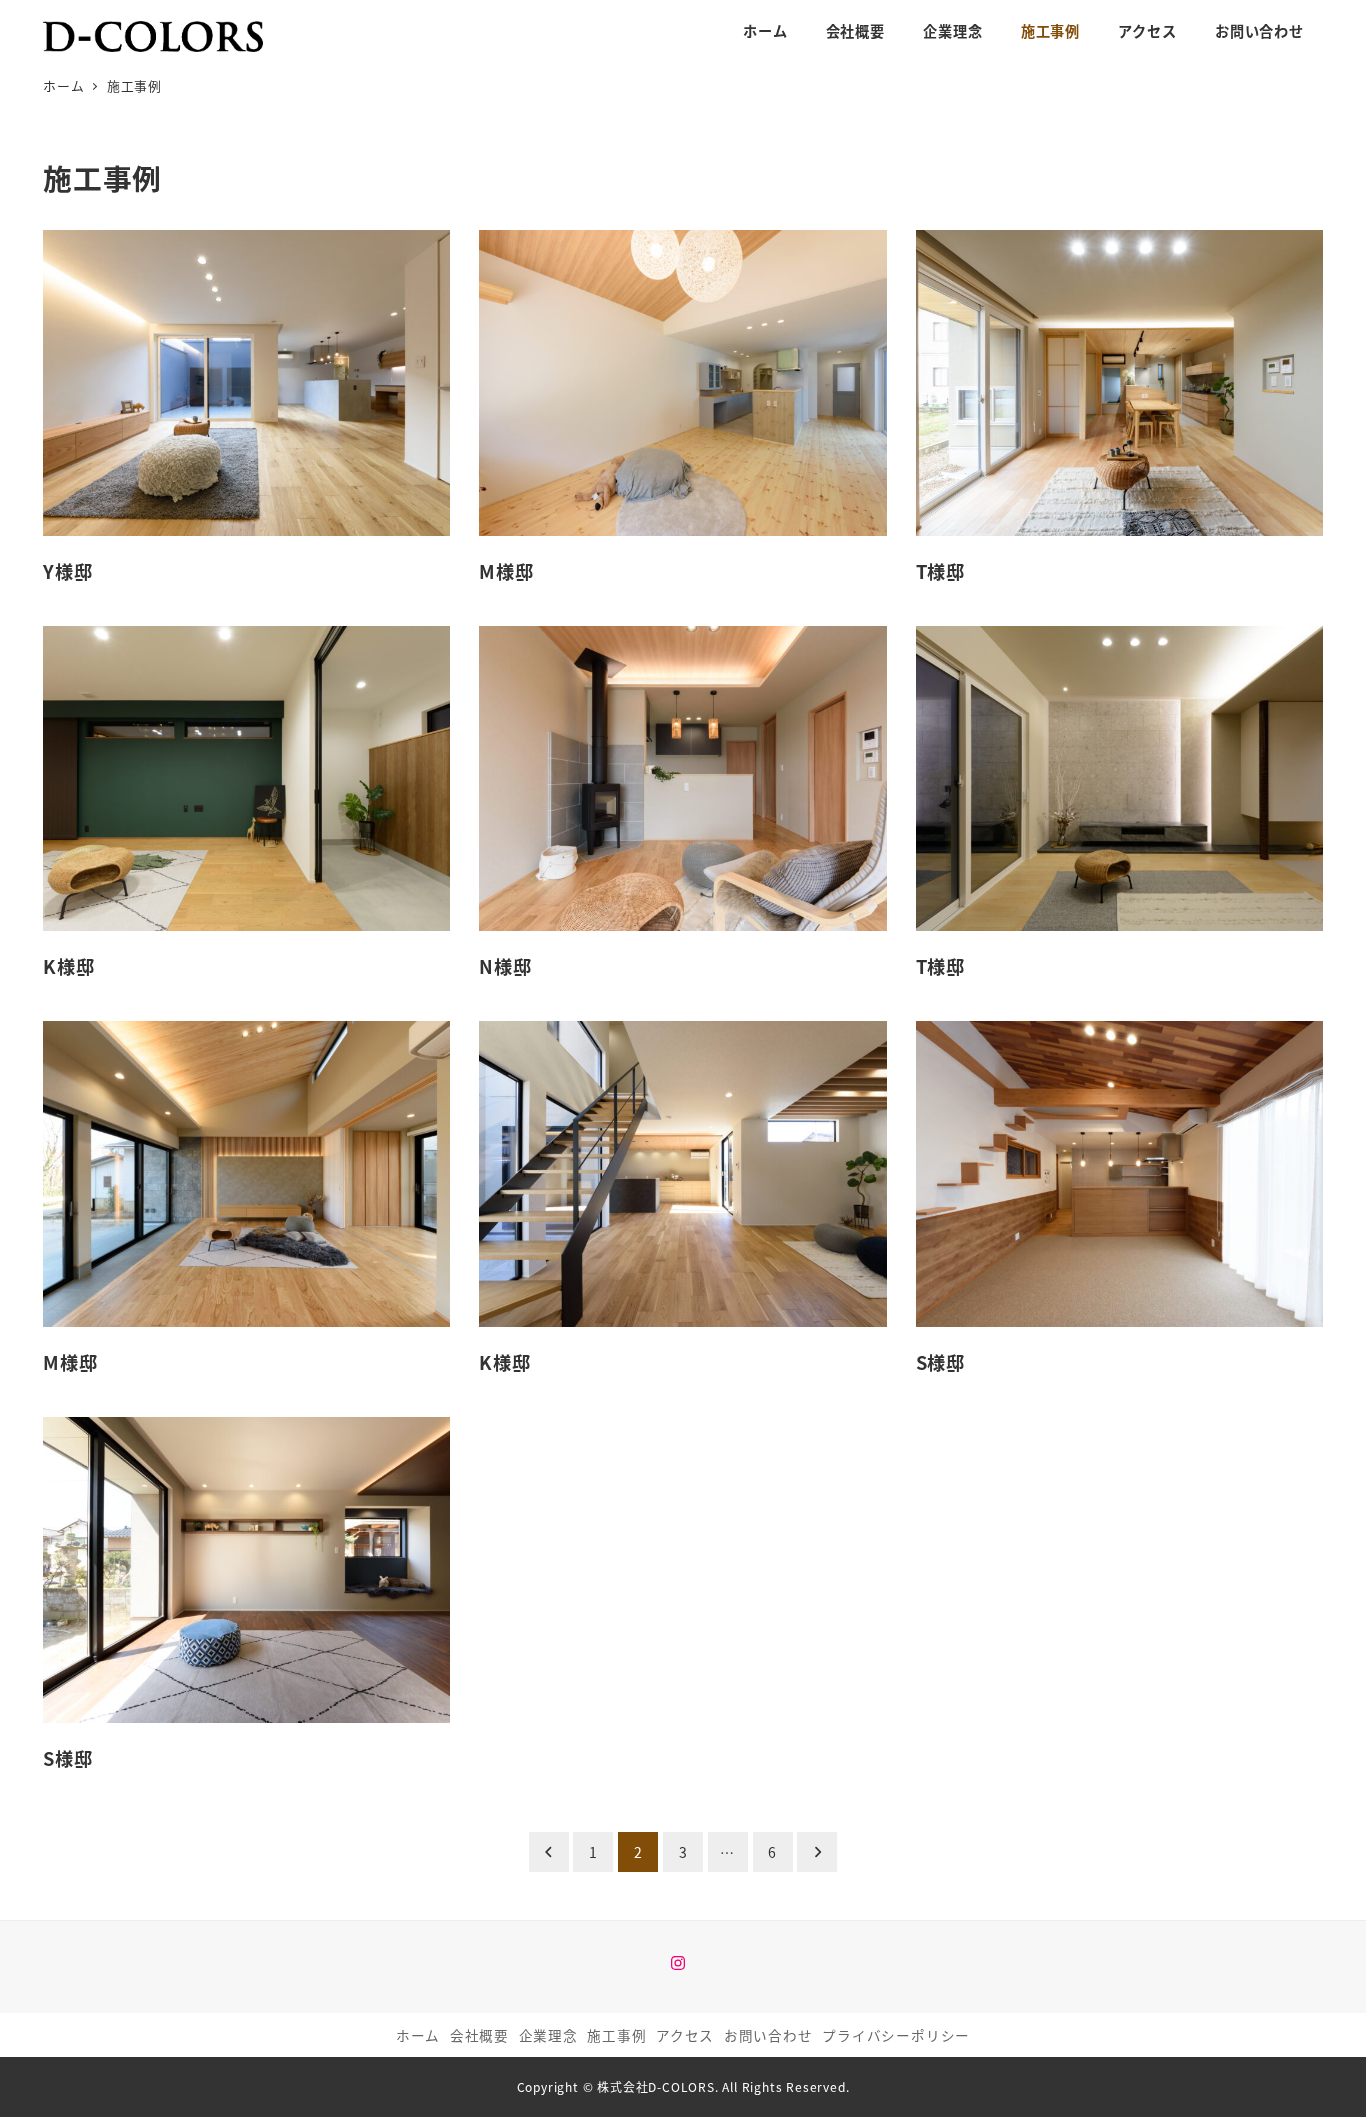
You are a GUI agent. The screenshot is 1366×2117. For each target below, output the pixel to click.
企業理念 (548, 2035)
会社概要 (479, 2035)
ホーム (418, 2035)
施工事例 (616, 2035)
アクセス (685, 2035)
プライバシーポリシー (896, 2035)
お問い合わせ (768, 2035)
